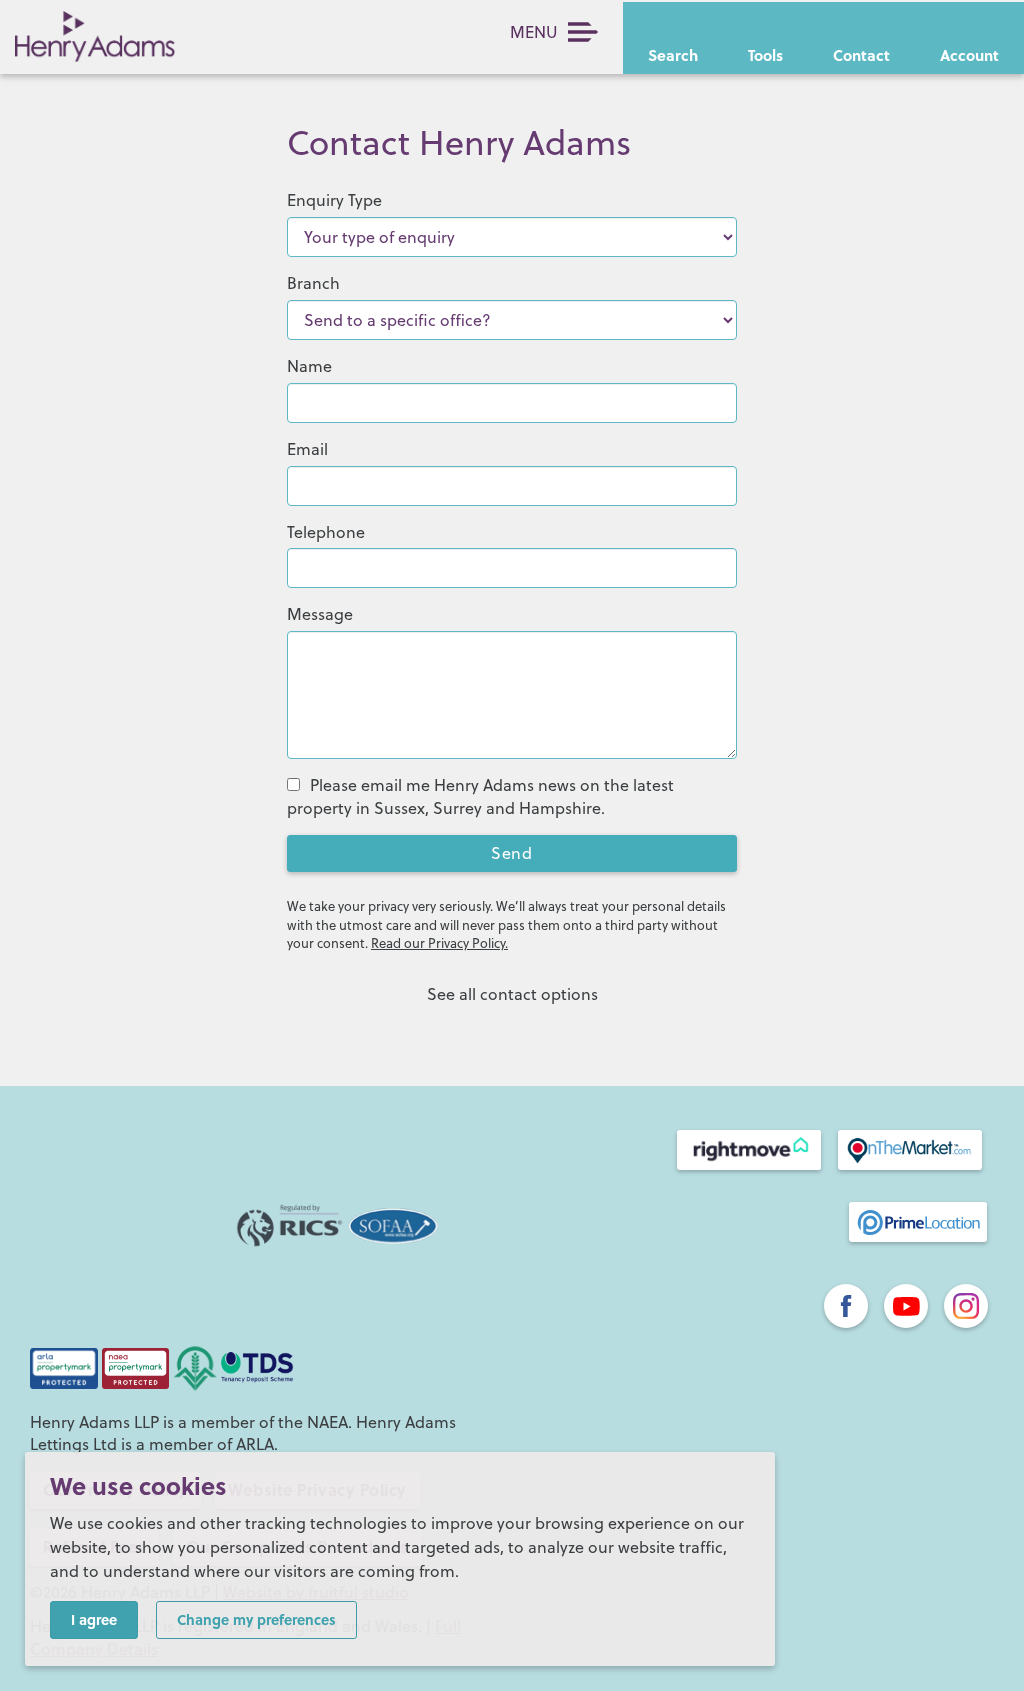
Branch (313, 283)
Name (309, 366)
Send (511, 853)
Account (969, 55)
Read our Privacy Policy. (439, 943)
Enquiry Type (334, 200)
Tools (765, 55)
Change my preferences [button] (256, 1619)
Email (307, 449)
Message (320, 614)
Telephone (326, 532)
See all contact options (512, 994)
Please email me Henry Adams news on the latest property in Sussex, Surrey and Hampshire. (480, 796)
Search (673, 55)
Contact (861, 55)
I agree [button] (94, 1619)
